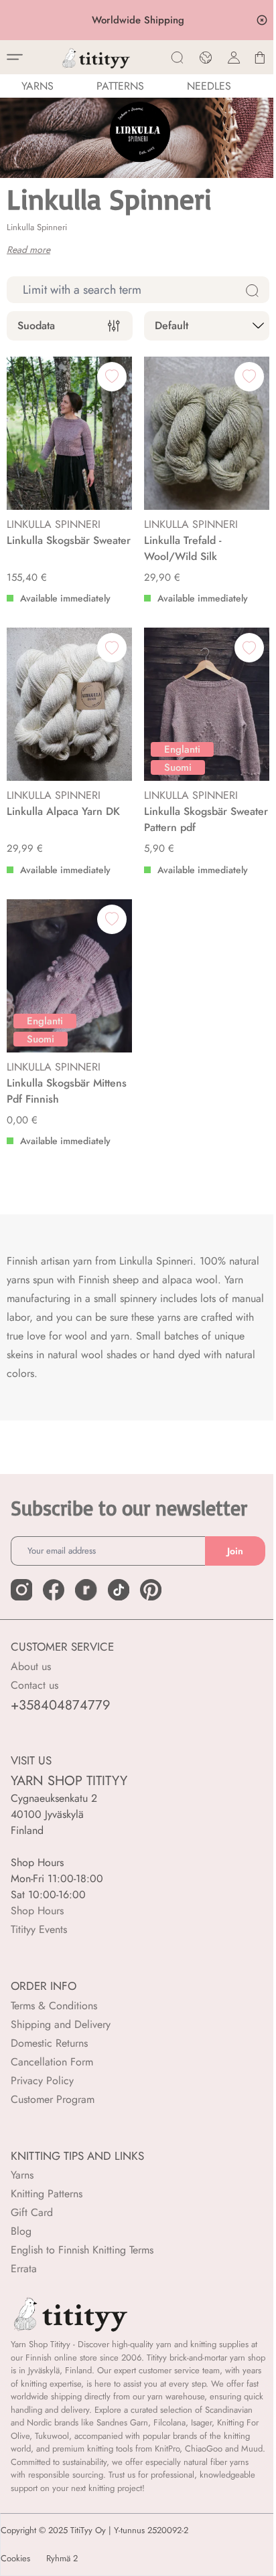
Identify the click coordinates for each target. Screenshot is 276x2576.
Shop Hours (37, 1911)
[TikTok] (119, 1590)
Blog (21, 2231)
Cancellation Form (52, 2062)
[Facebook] (54, 1590)
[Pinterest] (151, 1590)
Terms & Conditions (54, 2006)
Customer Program (53, 2099)
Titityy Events (39, 1929)
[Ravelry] (86, 1590)
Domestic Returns (49, 2043)
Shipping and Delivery (61, 2024)
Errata (24, 2269)
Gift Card (32, 2212)
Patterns (120, 86)
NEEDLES (209, 86)
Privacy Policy (42, 2081)
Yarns (22, 2175)
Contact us (34, 1685)
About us (31, 1666)
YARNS (38, 86)
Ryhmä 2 (62, 2559)
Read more (28, 250)
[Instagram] (21, 1590)
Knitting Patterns (47, 2194)
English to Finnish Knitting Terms (82, 2250)
